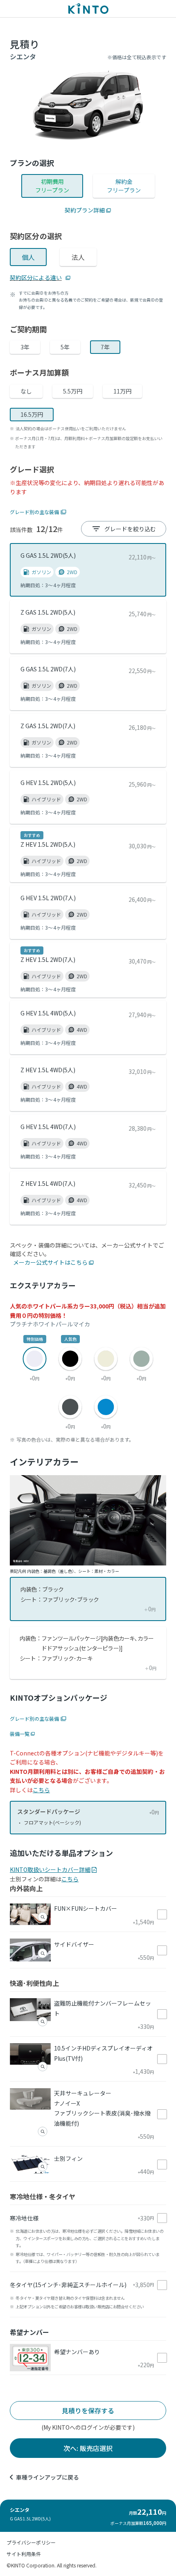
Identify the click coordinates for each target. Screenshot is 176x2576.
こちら (41, 1790)
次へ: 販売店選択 (88, 2448)
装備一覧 (20, 1734)
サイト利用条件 (24, 2554)
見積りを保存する (88, 2411)
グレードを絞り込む (130, 529)
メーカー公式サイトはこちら (50, 1262)
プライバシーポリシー (31, 2542)
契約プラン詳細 (85, 210)
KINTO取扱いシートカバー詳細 (50, 1869)
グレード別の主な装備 (34, 512)
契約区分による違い (36, 277)
